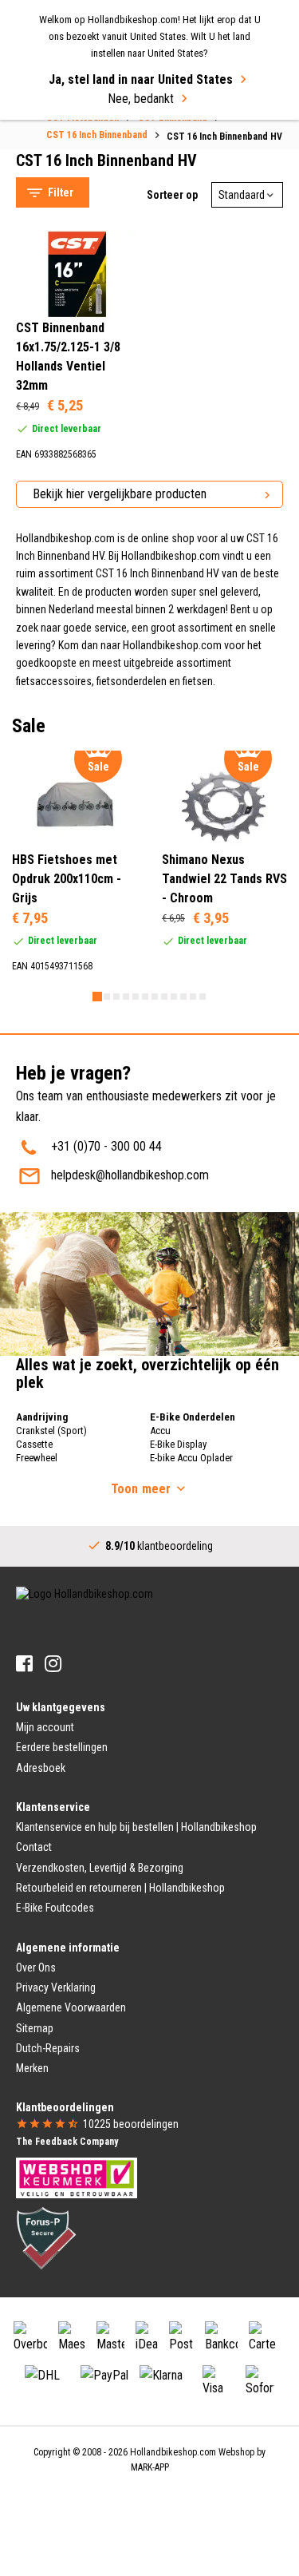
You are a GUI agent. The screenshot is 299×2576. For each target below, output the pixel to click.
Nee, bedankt (141, 99)
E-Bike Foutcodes (55, 1908)
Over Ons (36, 1968)
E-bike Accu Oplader (191, 1458)
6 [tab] (145, 997)
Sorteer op (172, 195)
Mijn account (45, 1727)
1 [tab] (97, 997)
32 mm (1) (75, 654)
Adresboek (41, 1768)
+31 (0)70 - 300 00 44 (106, 1146)
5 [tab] (136, 997)
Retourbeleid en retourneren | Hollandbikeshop (120, 1888)
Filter (61, 192)
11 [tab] (193, 997)
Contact (34, 1847)
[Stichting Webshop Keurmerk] (77, 2177)
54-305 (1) (75, 474)
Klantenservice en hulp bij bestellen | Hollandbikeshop (136, 1827)
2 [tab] (107, 997)
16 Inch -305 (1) (87, 584)
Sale (43, 133)
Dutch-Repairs (48, 2048)
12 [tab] (203, 997)
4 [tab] (126, 997)
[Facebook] (24, 1664)
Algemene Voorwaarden (71, 2007)
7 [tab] (155, 997)
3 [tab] (116, 997)
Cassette (34, 1444)
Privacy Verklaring (56, 1987)
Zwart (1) (72, 725)
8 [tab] (164, 997)
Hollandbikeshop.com (173, 2452)
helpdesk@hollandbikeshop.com (130, 1175)
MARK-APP (150, 2467)
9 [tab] (174, 997)
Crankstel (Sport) (51, 1431)
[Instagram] (53, 1664)
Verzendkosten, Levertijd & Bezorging (100, 1868)
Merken (32, 2068)
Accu (160, 1431)
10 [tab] (183, 997)
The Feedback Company (67, 2142)
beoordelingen (131, 2124)
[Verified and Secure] (46, 2237)
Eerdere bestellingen (62, 1747)
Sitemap (35, 2028)
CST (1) (68, 224)
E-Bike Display (178, 1444)
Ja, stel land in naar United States (141, 79)
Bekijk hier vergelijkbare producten (120, 494)
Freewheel (37, 1458)
